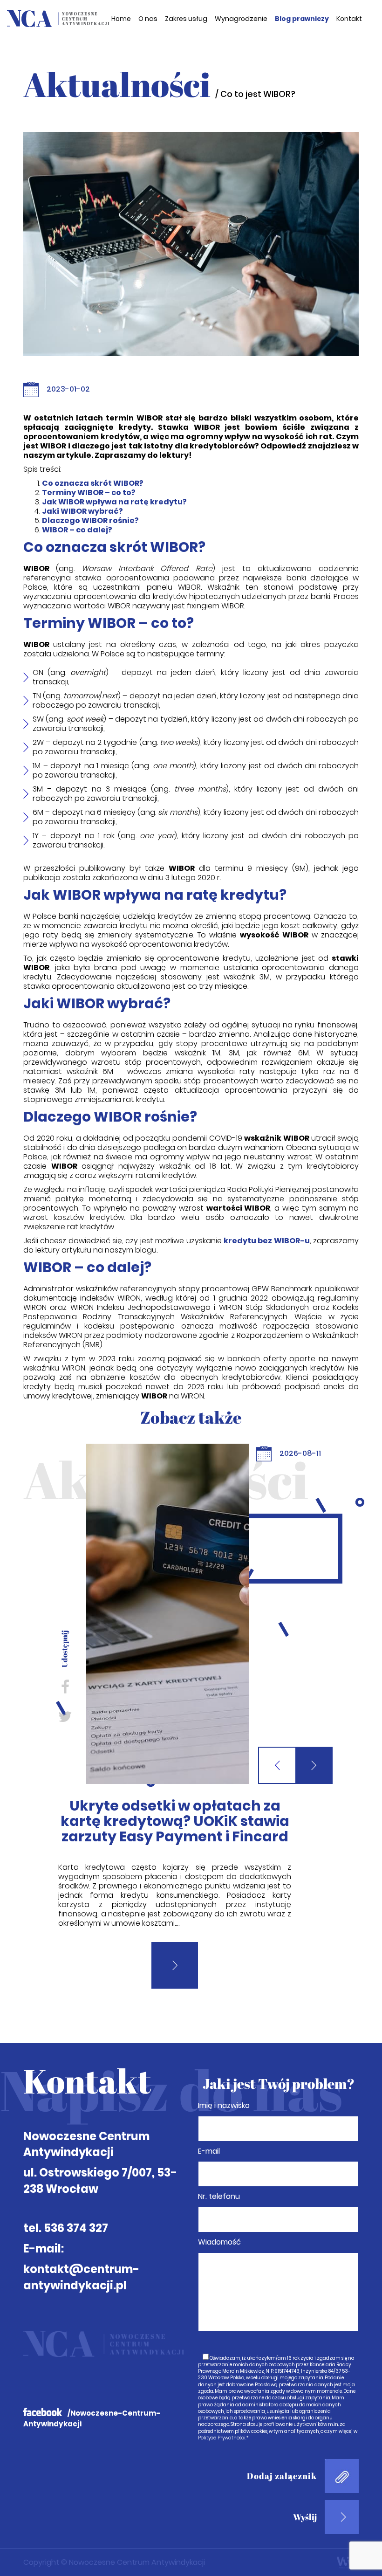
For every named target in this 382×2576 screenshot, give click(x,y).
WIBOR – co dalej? (77, 530)
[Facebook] (65, 1686)
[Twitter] (65, 1716)
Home (121, 19)
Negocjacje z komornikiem (175, 1806)
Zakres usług (186, 19)
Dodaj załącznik (282, 2436)
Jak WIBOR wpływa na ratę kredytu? (114, 502)
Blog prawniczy (302, 19)
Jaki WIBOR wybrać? (82, 511)
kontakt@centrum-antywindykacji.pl (81, 2237)
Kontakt (349, 19)
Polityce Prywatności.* (223, 2398)
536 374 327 (76, 2188)
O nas (148, 19)
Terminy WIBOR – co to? (89, 492)
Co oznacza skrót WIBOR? (93, 483)
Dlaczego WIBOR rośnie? (90, 520)
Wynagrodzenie (241, 19)
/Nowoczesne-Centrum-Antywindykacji (92, 2378)
